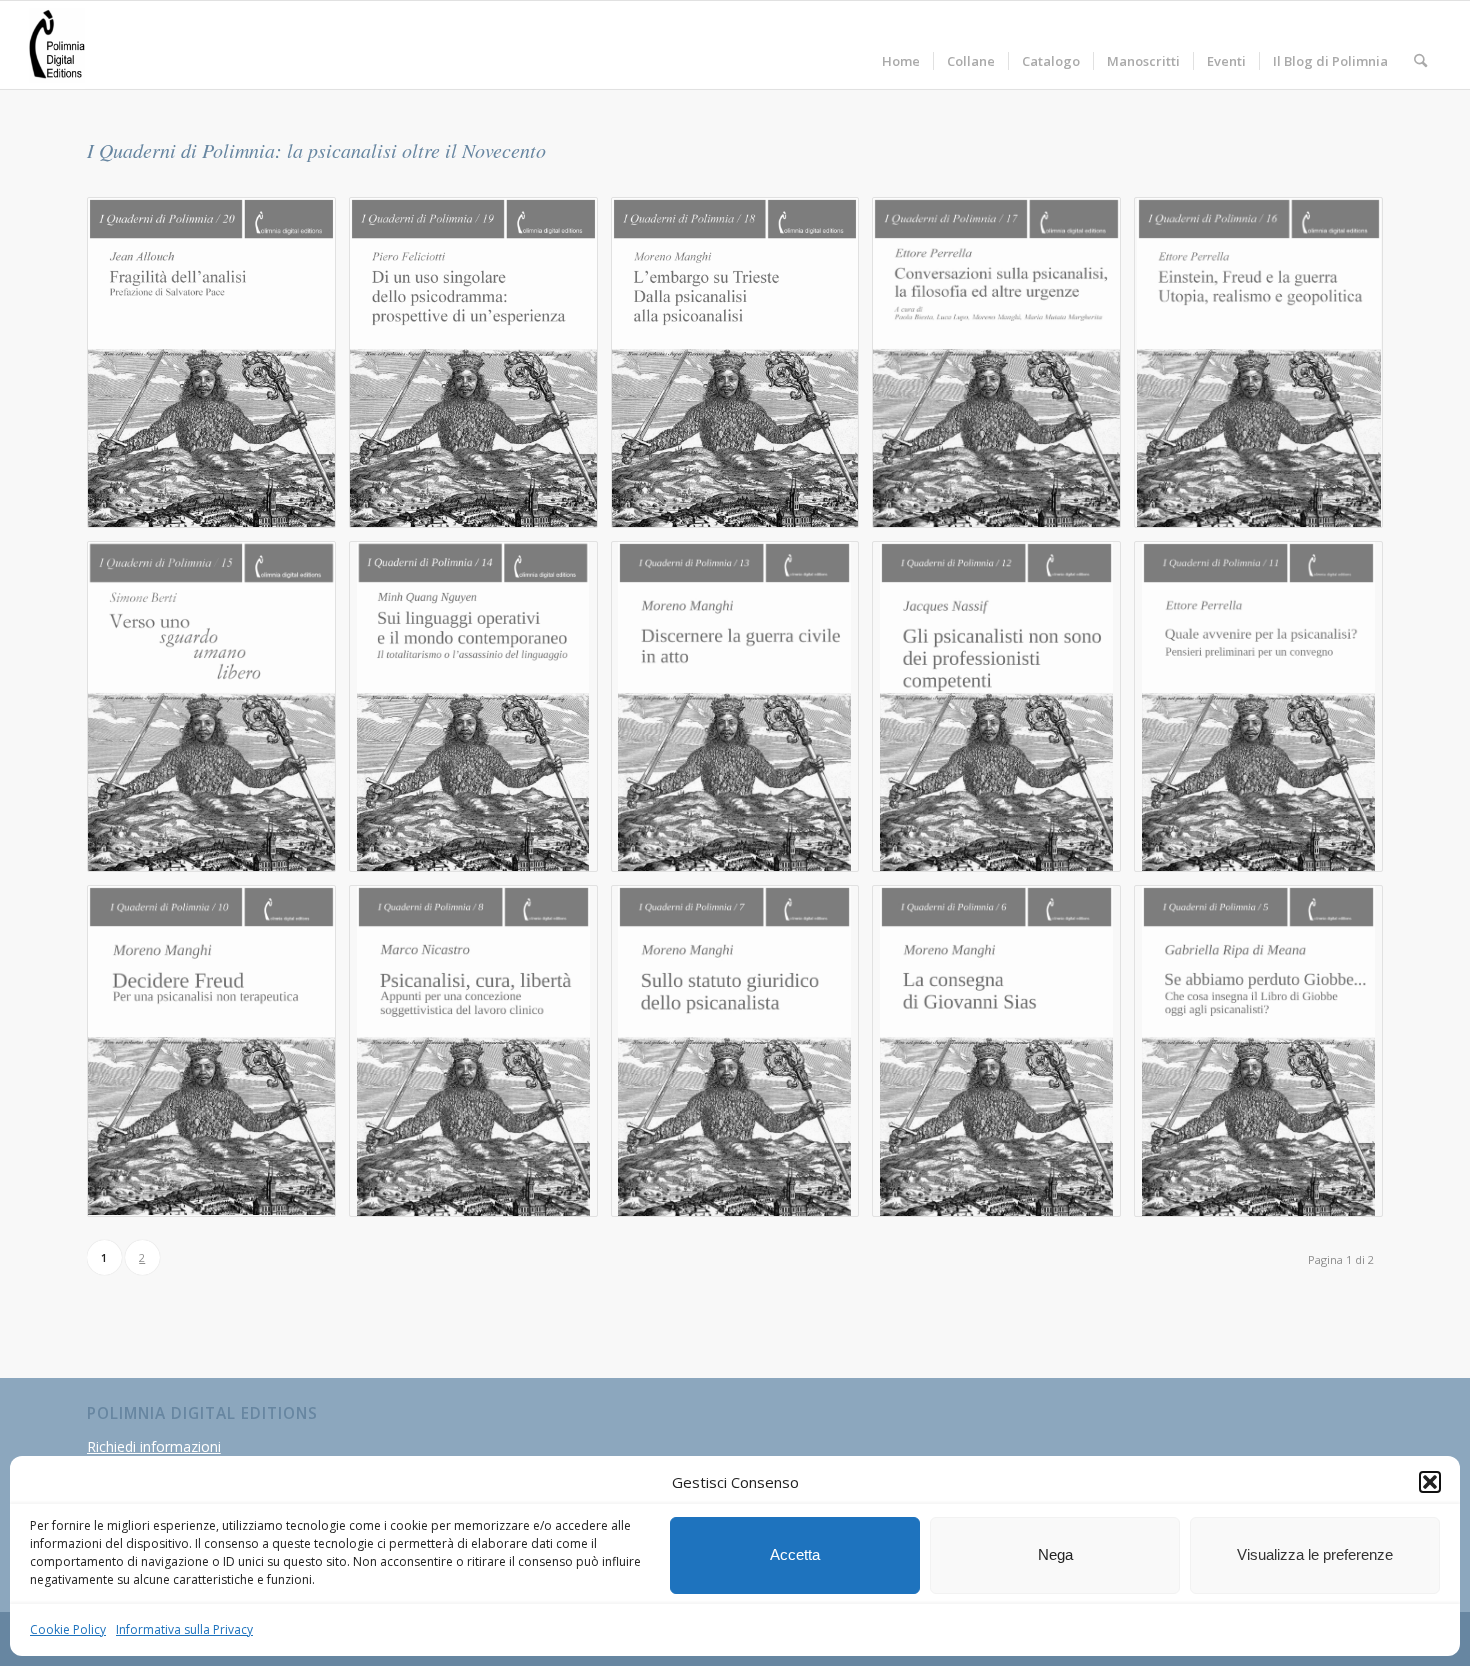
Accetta (795, 1554)
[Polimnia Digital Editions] (56, 45)
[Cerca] (1420, 45)
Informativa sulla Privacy (184, 1629)
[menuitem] (901, 45)
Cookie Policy (68, 1629)
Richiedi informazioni (154, 1446)
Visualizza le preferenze (1315, 1554)
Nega (1055, 1554)
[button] (1430, 1482)
